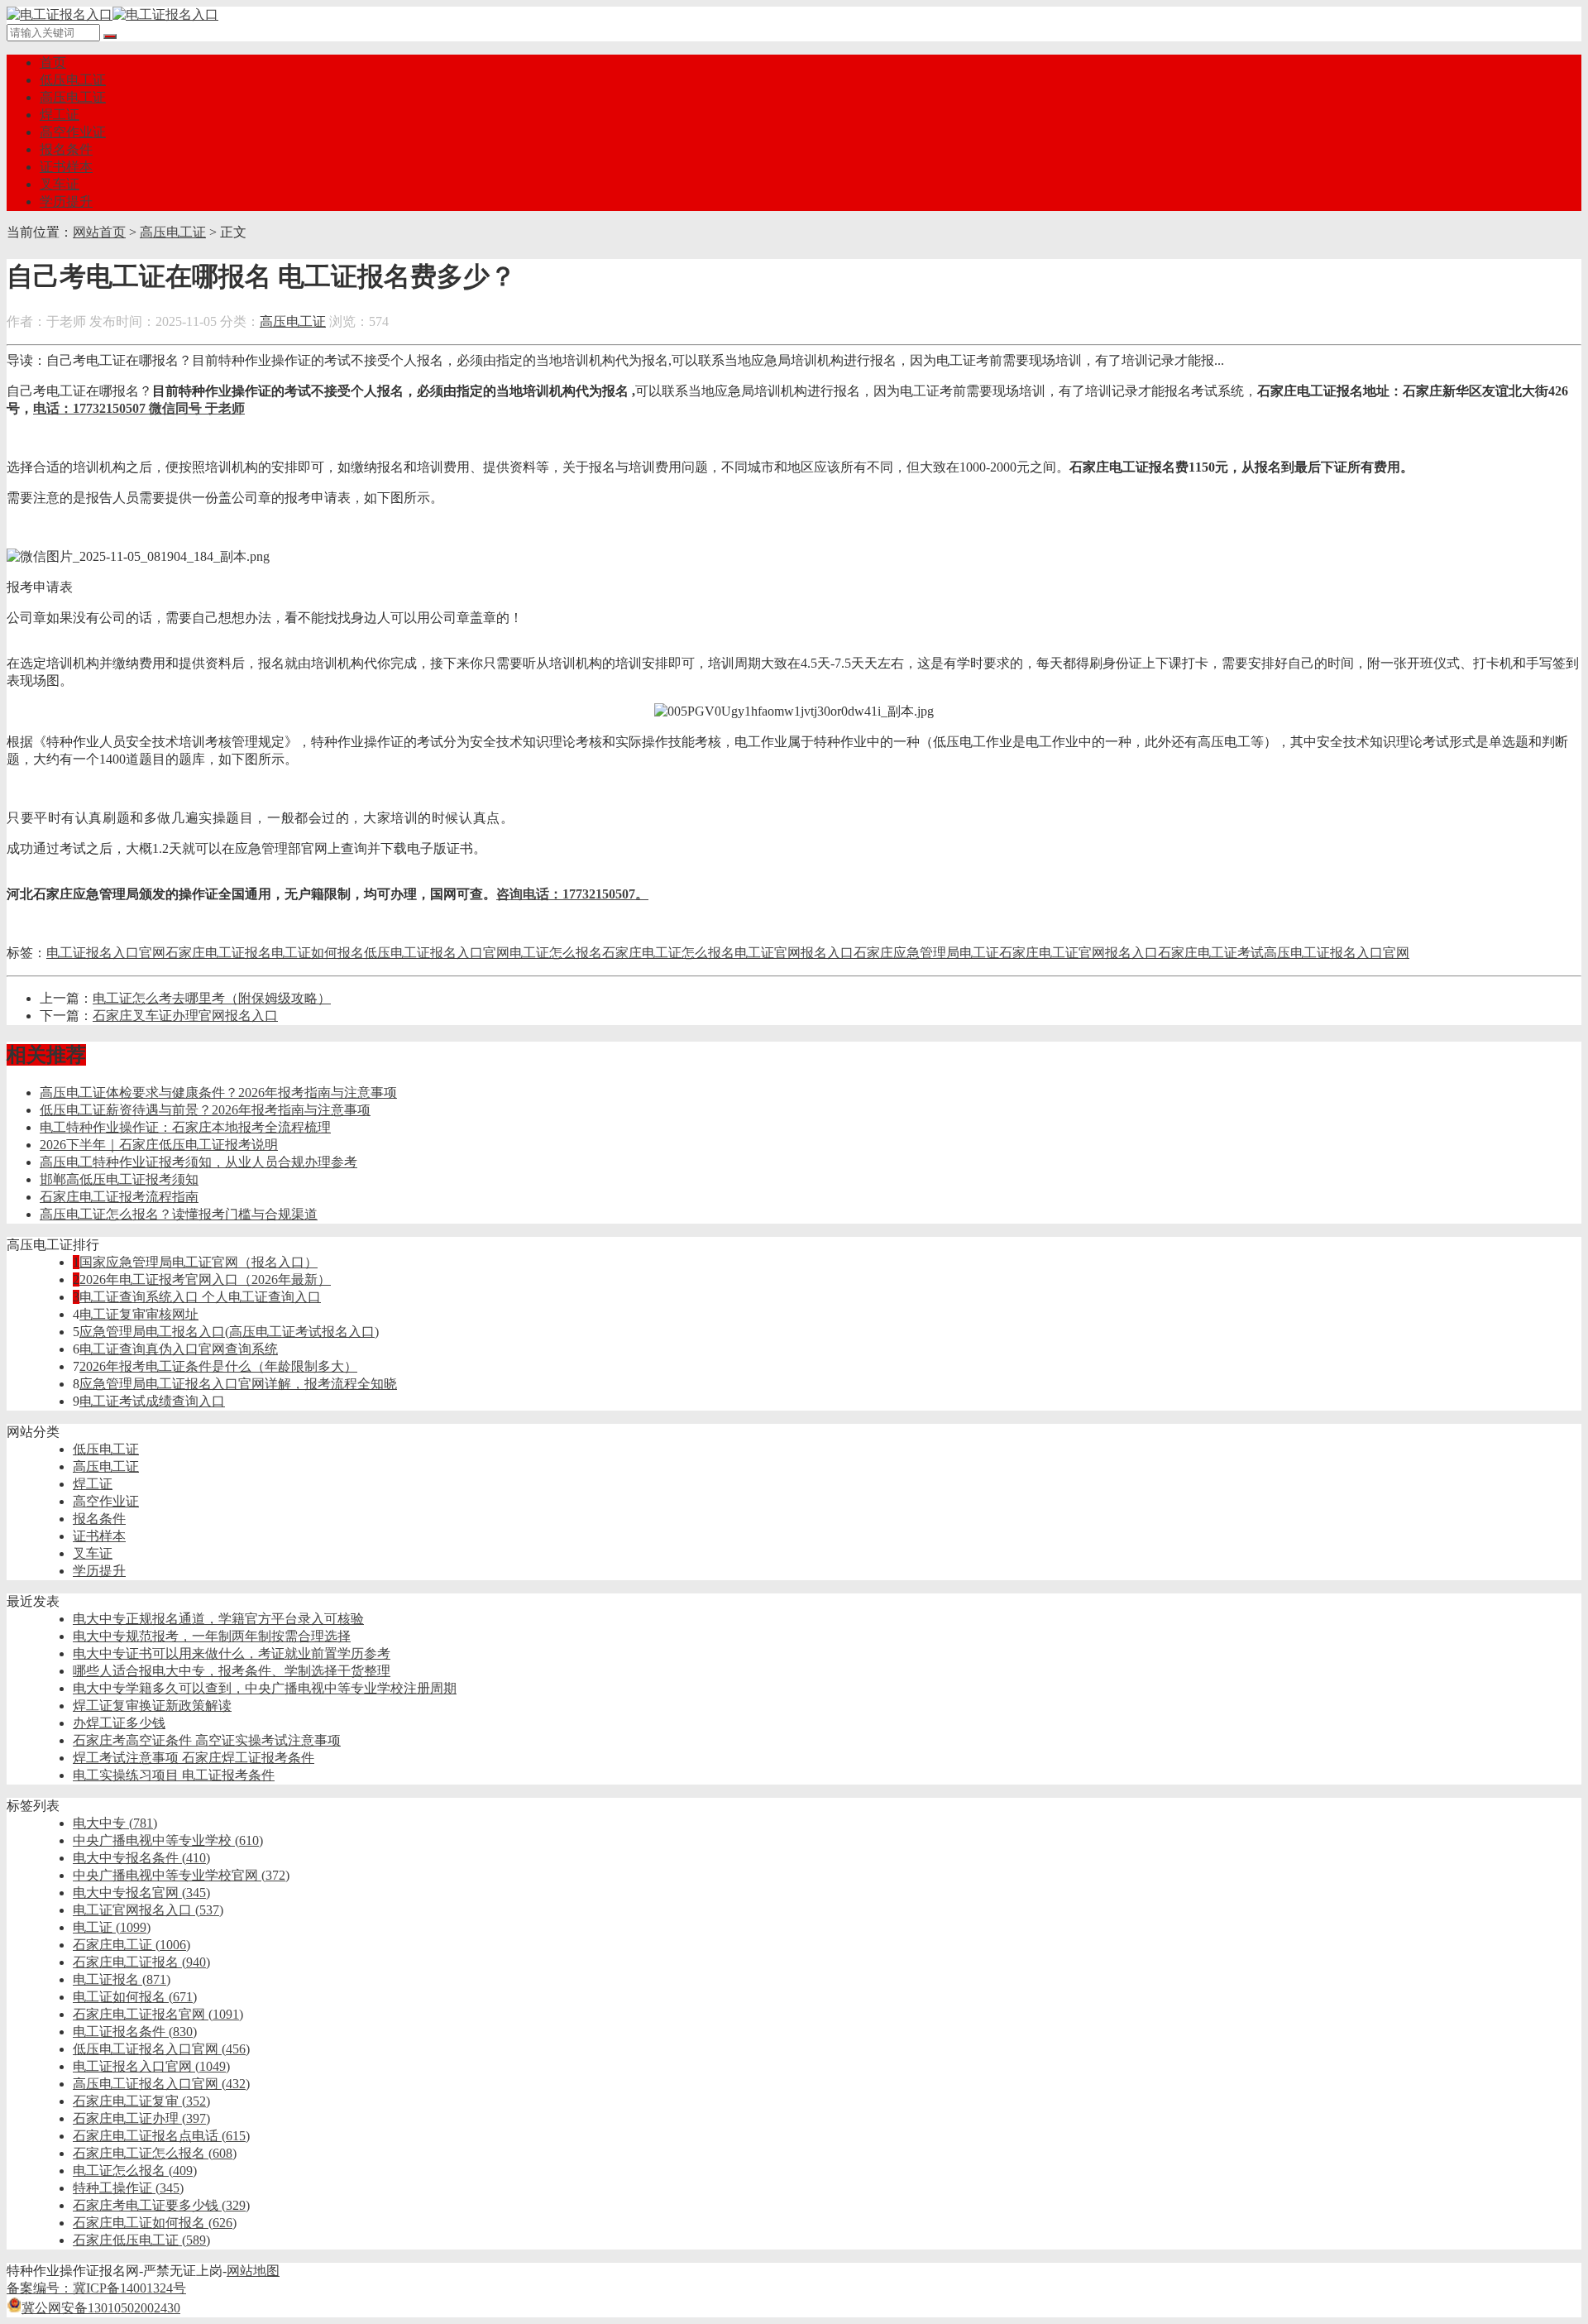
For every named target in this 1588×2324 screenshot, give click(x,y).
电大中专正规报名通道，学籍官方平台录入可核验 (218, 1619)
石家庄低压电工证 (141, 2240)
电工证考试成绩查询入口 (152, 1401)
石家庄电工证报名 (218, 953)
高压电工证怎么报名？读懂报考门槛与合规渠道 (179, 1214)
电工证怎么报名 (556, 953)
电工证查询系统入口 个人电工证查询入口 (200, 1297)
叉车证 (60, 184)
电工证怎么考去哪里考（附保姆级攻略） (212, 998)
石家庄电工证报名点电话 (161, 2136)
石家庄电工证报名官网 (158, 2014)
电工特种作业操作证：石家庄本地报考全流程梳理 (185, 1127)
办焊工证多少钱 (119, 1723)
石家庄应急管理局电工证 (926, 953)
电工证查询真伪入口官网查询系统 (179, 1349)
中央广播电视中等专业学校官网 (181, 1875)
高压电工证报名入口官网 (1337, 953)
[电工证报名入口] (112, 14)
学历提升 (66, 201)
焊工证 (60, 115)
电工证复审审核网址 (139, 1314)
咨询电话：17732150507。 (572, 894)
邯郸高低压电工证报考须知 (119, 1179)
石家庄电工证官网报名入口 (1079, 953)
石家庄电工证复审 (141, 2101)
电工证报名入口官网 (106, 953)
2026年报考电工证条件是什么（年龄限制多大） (218, 1366)
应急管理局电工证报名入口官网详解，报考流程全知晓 (238, 1384)
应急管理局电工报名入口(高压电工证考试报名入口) (229, 1332)
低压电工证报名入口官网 (437, 953)
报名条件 (66, 149)
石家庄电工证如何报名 (155, 2223)
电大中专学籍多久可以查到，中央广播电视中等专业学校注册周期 (265, 1688)
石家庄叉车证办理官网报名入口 (185, 1016)
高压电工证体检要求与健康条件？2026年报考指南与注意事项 (218, 1093)
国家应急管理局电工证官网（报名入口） (198, 1262)
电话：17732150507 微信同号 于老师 (139, 408)
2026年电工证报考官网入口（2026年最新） (205, 1279)
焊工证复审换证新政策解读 (152, 1706)
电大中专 (115, 1823)
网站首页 (99, 232)
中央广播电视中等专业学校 (168, 1840)
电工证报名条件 (135, 2032)
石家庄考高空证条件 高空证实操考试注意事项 (207, 1740)
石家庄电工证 (132, 1945)
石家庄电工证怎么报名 (668, 953)
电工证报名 (122, 1979)
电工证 (112, 1927)
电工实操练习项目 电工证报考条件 (174, 1775)
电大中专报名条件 (141, 1858)
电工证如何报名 (318, 953)
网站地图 (253, 2271)
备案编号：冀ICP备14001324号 (96, 2288)
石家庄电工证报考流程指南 (119, 1197)
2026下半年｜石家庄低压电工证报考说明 (159, 1145)
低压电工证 (73, 80)
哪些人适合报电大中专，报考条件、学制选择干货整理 (232, 1671)
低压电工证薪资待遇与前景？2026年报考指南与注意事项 (205, 1110)
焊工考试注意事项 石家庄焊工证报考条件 (194, 1758)
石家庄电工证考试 (1211, 953)
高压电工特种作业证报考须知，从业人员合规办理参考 (198, 1162)
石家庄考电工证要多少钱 (161, 2205)
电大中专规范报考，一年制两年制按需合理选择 (212, 1636)
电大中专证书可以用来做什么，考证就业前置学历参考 (232, 1653)
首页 (53, 62)
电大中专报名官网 (141, 1893)
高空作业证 (73, 132)
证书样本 (66, 167)
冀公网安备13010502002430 (101, 2308)
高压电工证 (73, 97)
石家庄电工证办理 (141, 2118)
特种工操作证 (128, 2188)
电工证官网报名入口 (794, 953)
